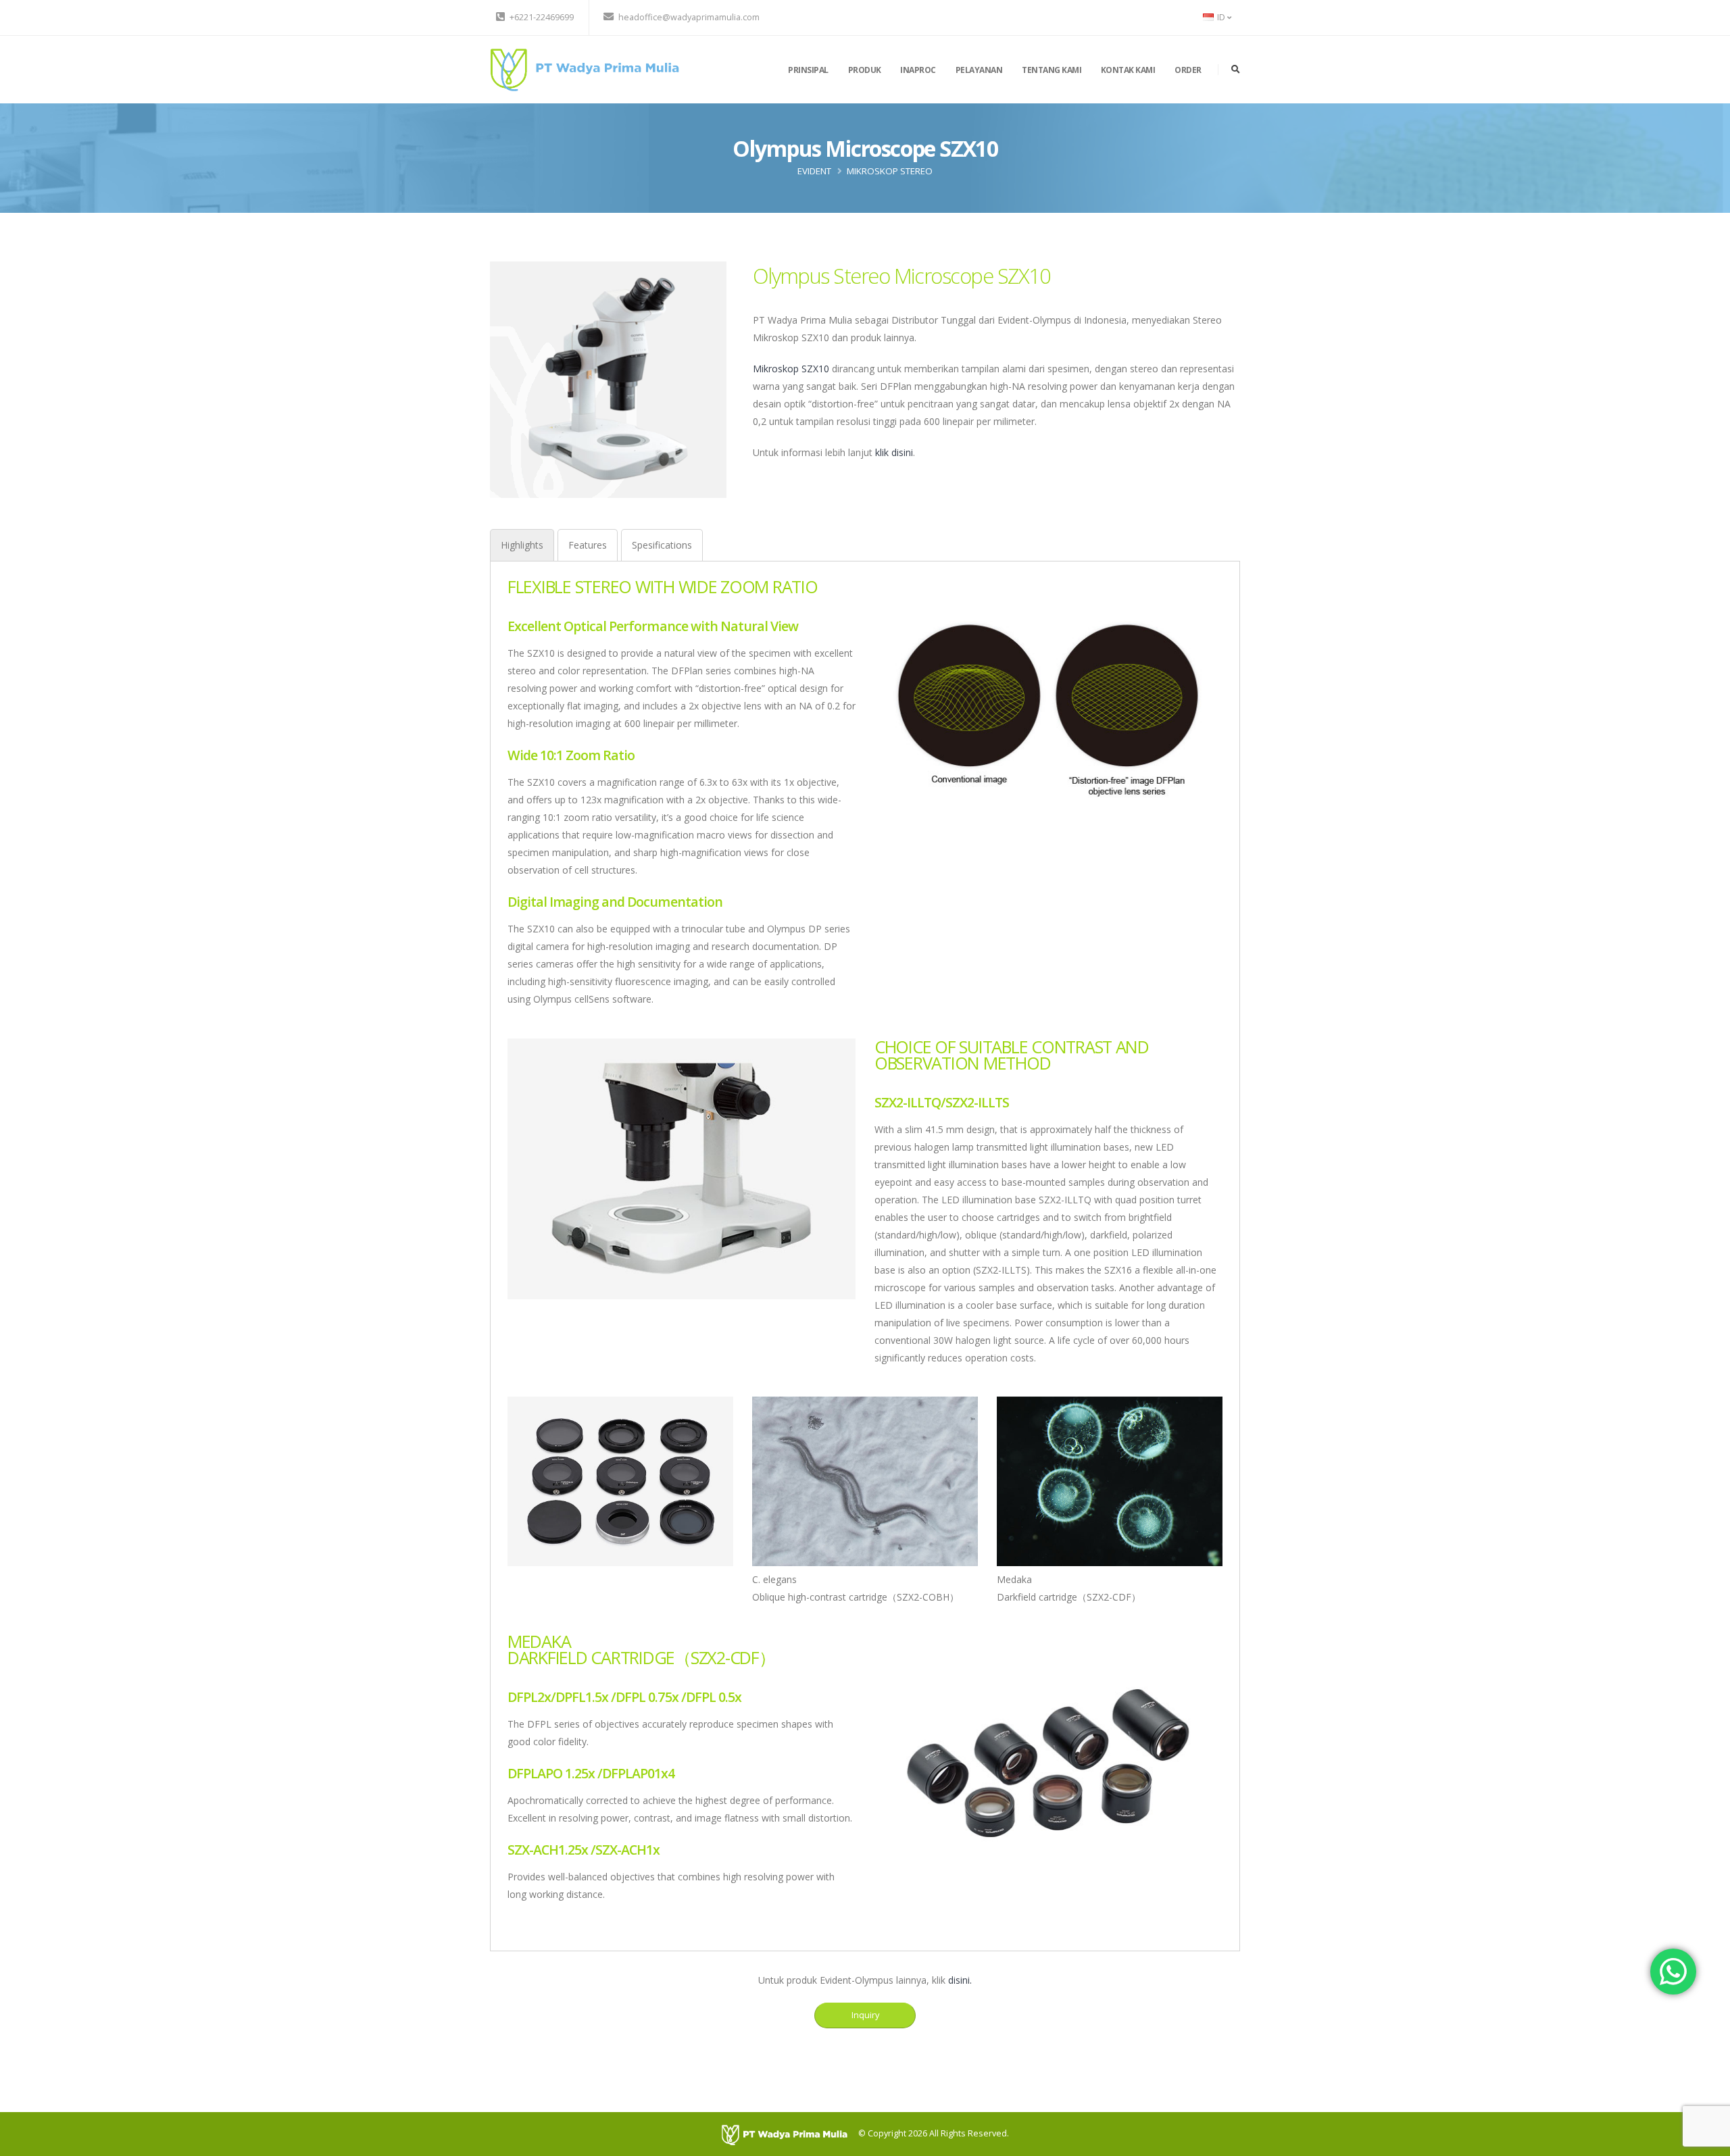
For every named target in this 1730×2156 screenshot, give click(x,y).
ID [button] (1221, 17)
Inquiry (865, 2015)
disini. (960, 1980)
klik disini (894, 452)
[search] (1236, 70)
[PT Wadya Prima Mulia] (585, 69)
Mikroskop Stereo (890, 171)
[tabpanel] (865, 1248)
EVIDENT (814, 171)
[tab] (522, 545)
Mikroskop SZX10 (791, 369)
